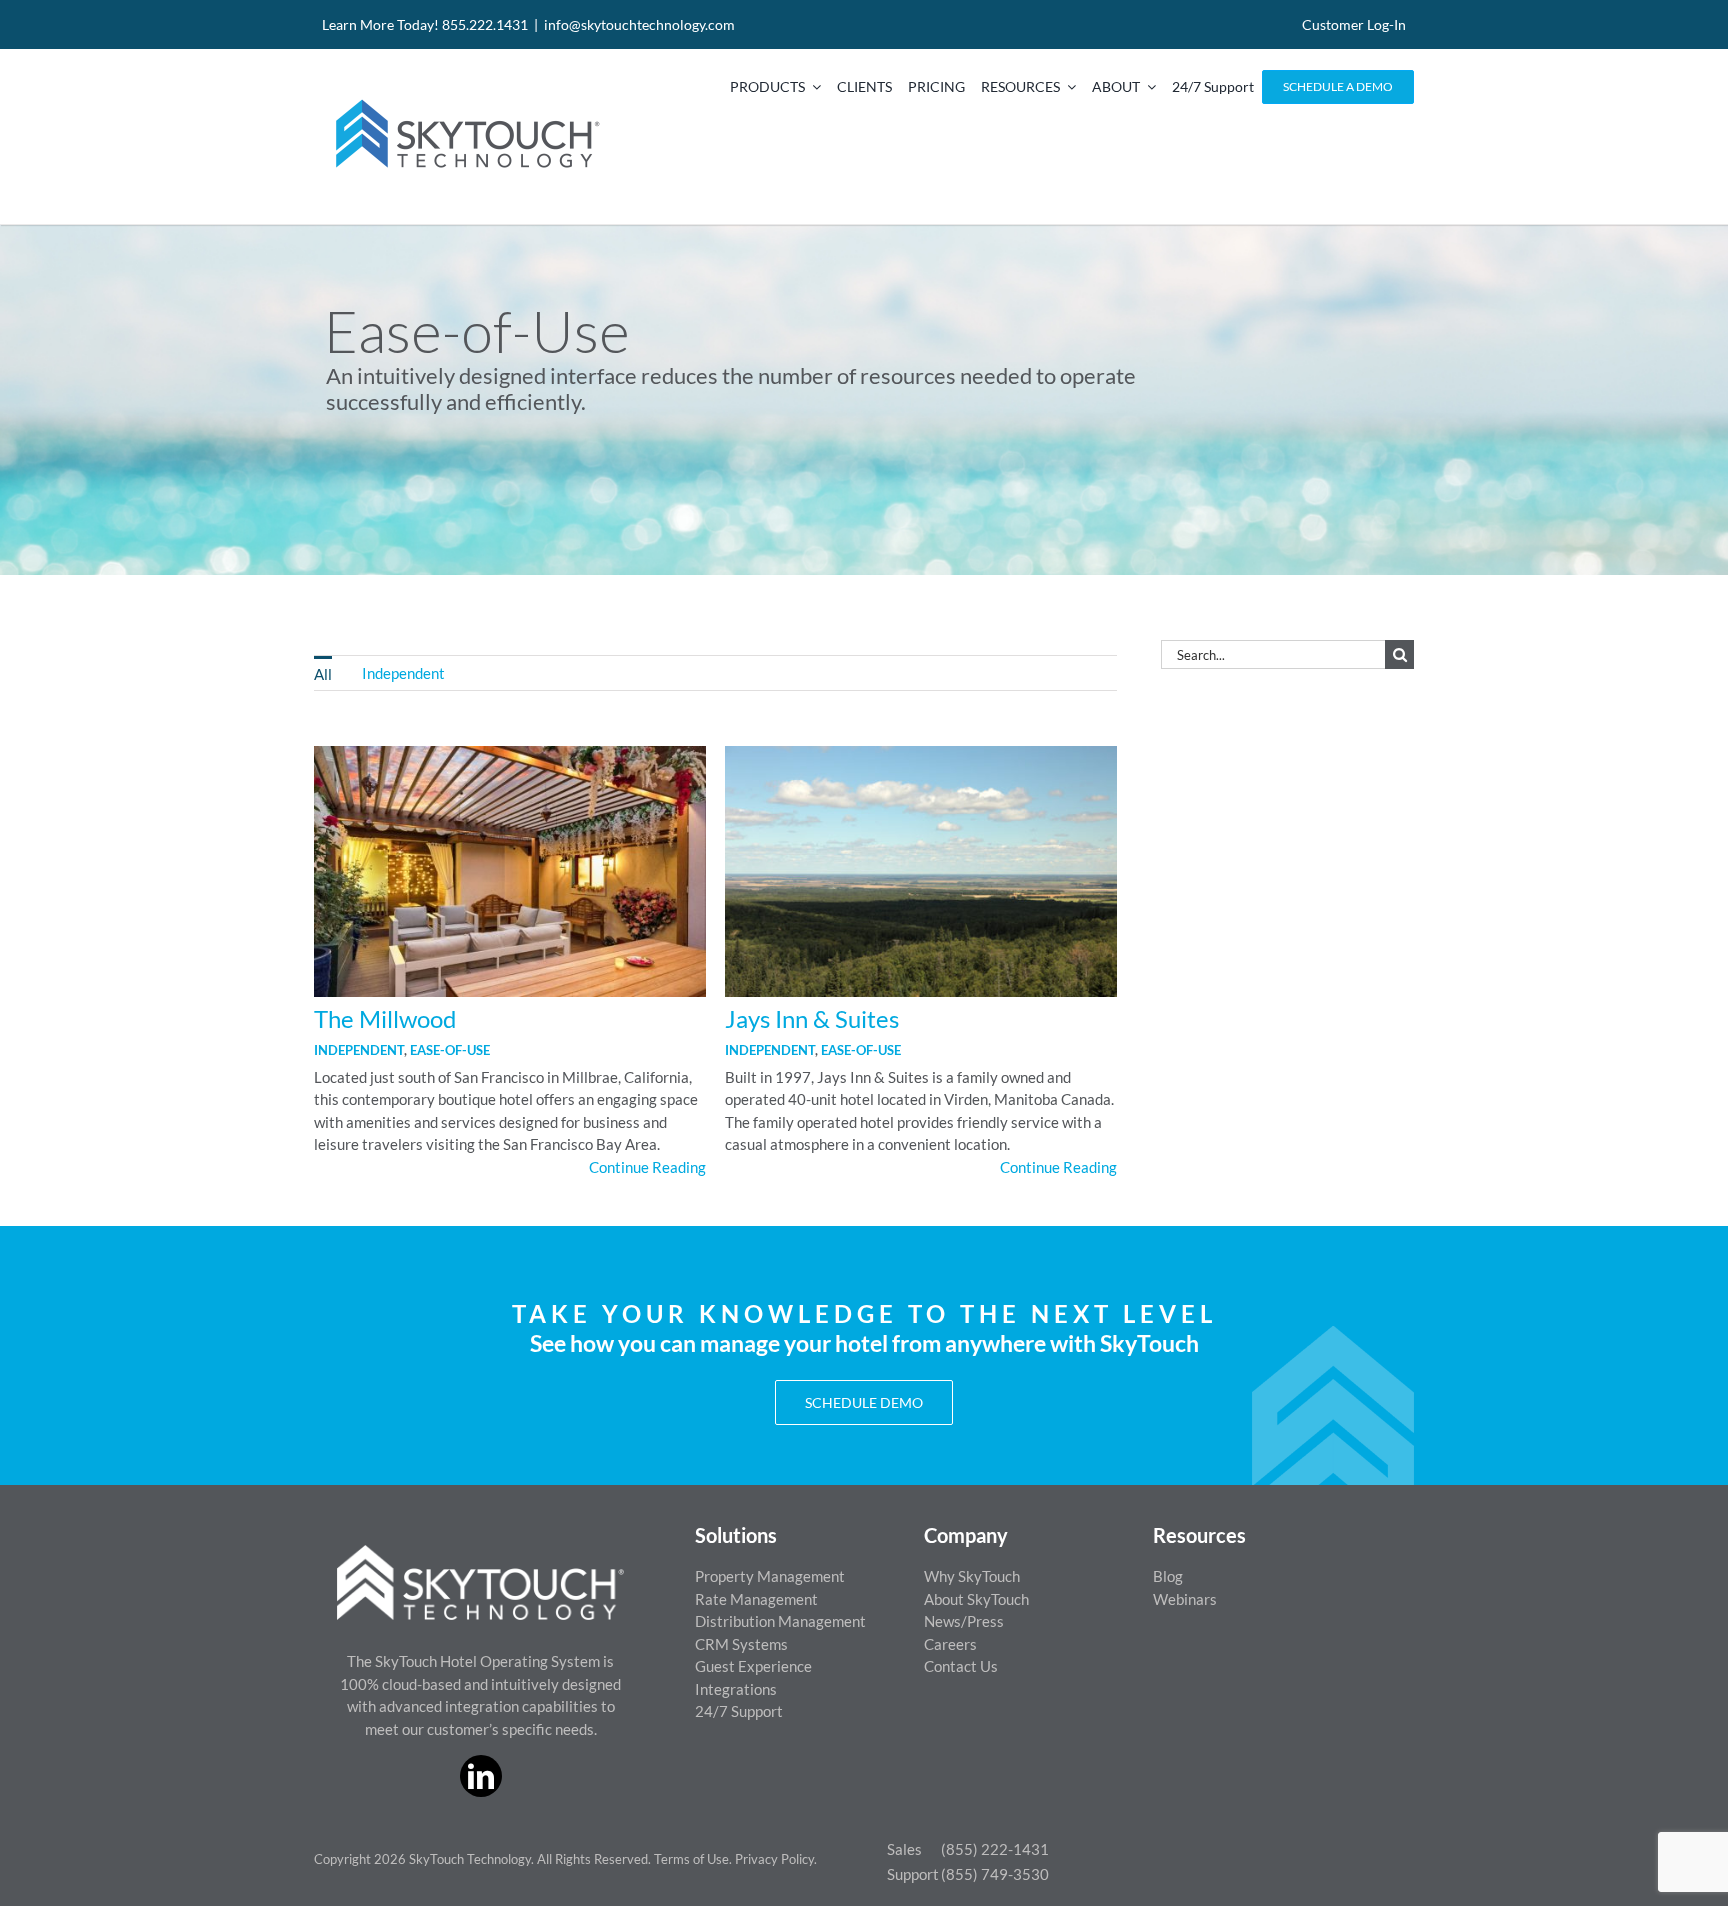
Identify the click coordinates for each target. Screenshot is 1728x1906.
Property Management (770, 1576)
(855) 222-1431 (995, 1849)
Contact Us (961, 1666)
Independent (359, 1050)
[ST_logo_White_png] (480, 1552)
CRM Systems (741, 1644)
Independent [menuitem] (403, 673)
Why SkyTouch (972, 1576)
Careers (950, 1644)
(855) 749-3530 (995, 1874)
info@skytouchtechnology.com (639, 24)
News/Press (964, 1621)
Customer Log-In (1354, 24)
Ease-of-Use (450, 1050)
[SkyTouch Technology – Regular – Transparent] (464, 87)
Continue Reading (647, 1167)
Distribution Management (780, 1621)
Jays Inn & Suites (812, 1018)
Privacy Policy (774, 1859)
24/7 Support (739, 1711)
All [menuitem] (323, 674)
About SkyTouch (976, 1599)
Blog (1168, 1576)
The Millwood (385, 1018)
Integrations (736, 1689)
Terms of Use (691, 1859)
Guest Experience (753, 1666)
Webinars (1185, 1599)
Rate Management (756, 1599)
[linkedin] (481, 1776)
